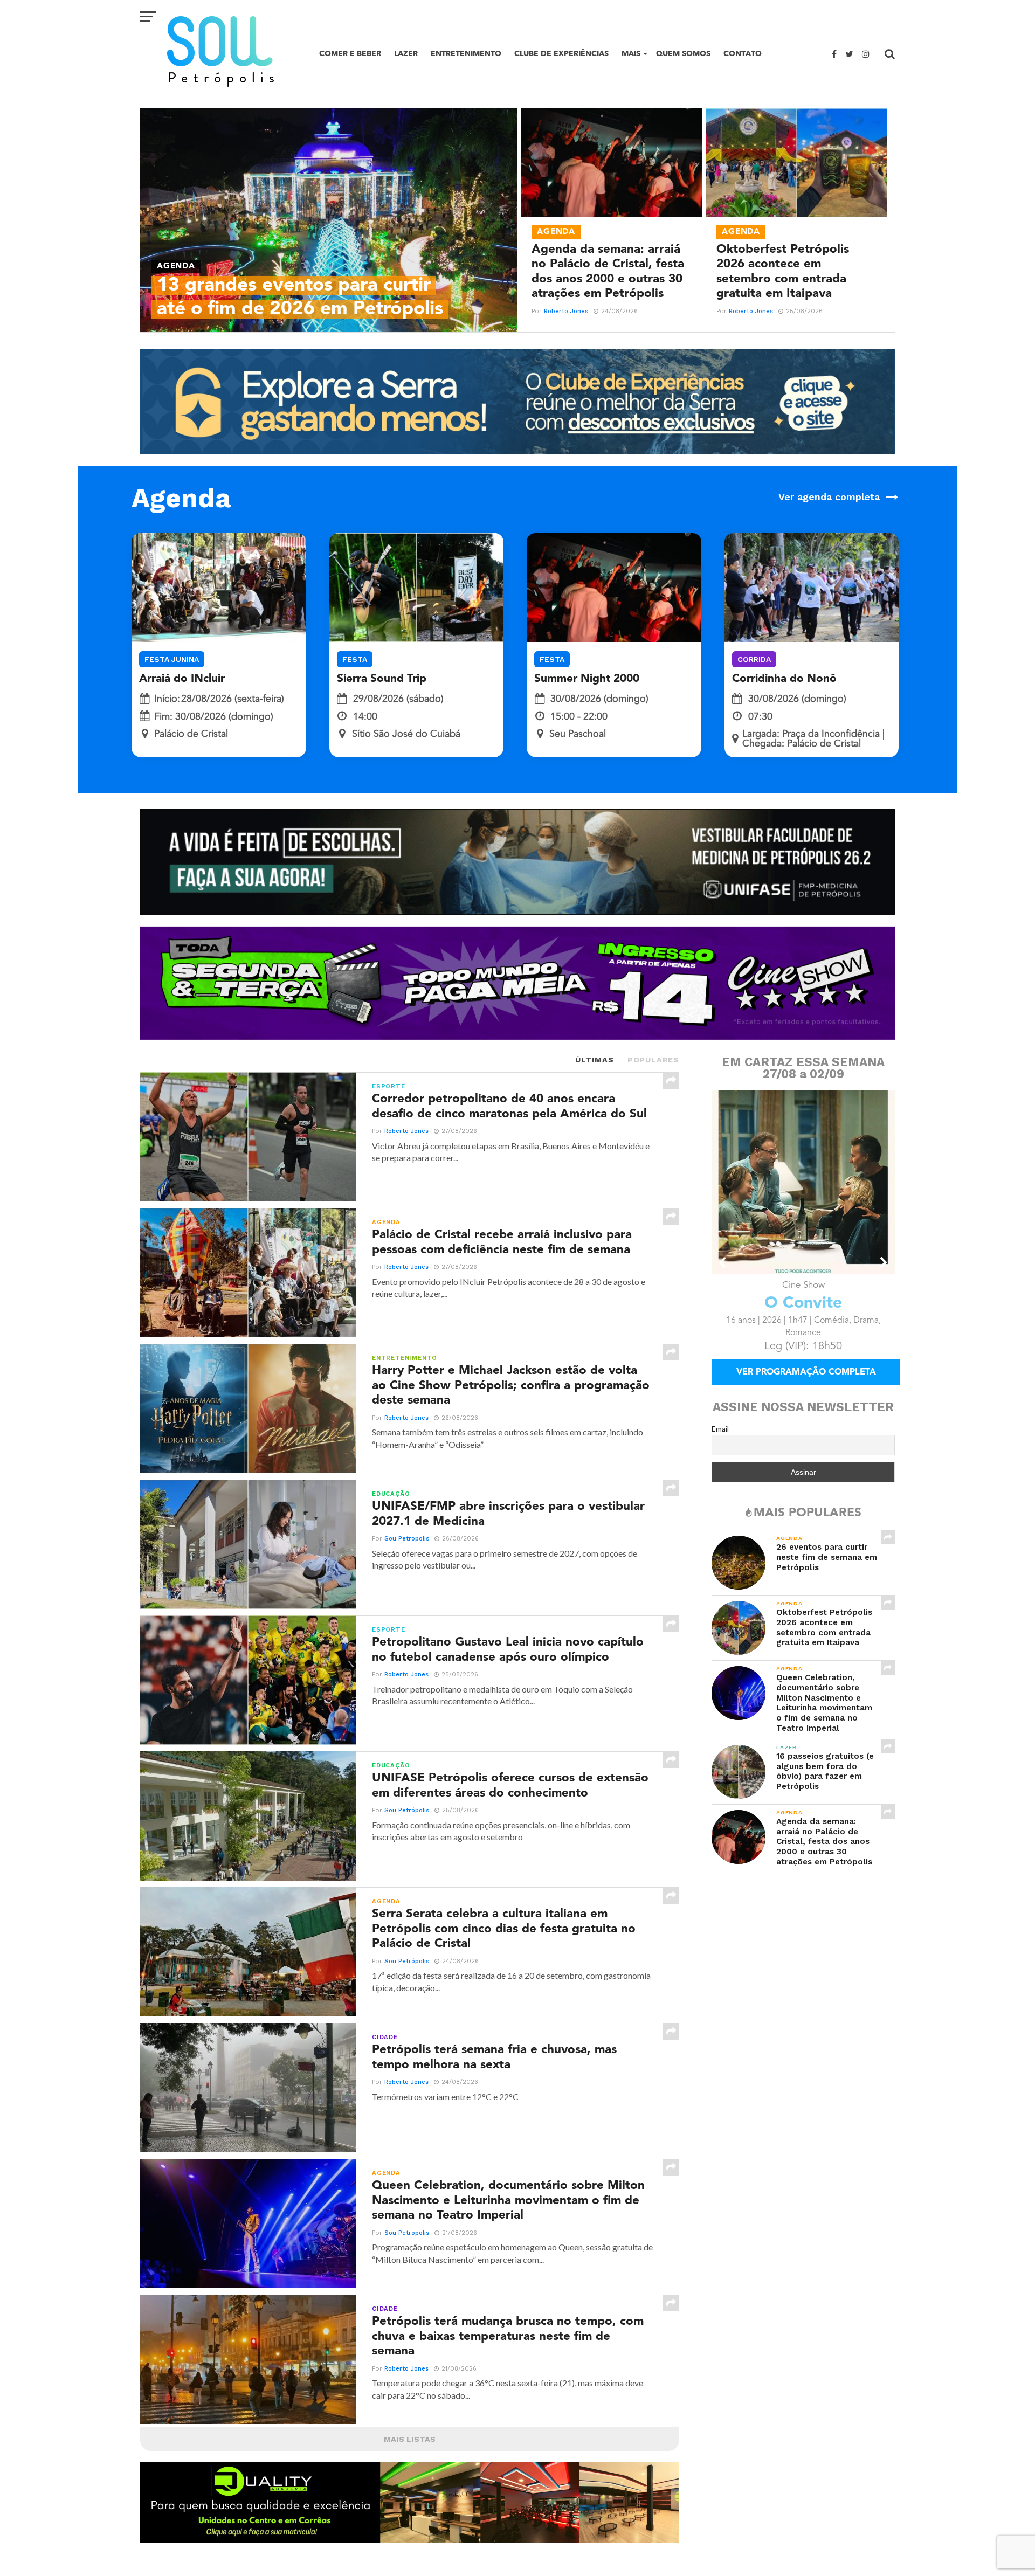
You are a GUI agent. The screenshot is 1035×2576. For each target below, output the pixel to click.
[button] (723, 1262)
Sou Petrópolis (407, 1539)
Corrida (754, 659)
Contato (743, 54)
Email (720, 1428)
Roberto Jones (566, 311)
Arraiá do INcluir (182, 679)
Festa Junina (172, 659)
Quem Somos (683, 54)
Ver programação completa (806, 1372)
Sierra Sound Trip (382, 679)
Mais (631, 54)
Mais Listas (410, 2439)
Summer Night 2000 (587, 679)
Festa (355, 659)
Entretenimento (466, 54)
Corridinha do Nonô (784, 679)
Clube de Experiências (561, 54)
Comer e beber (350, 54)
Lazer (406, 54)
